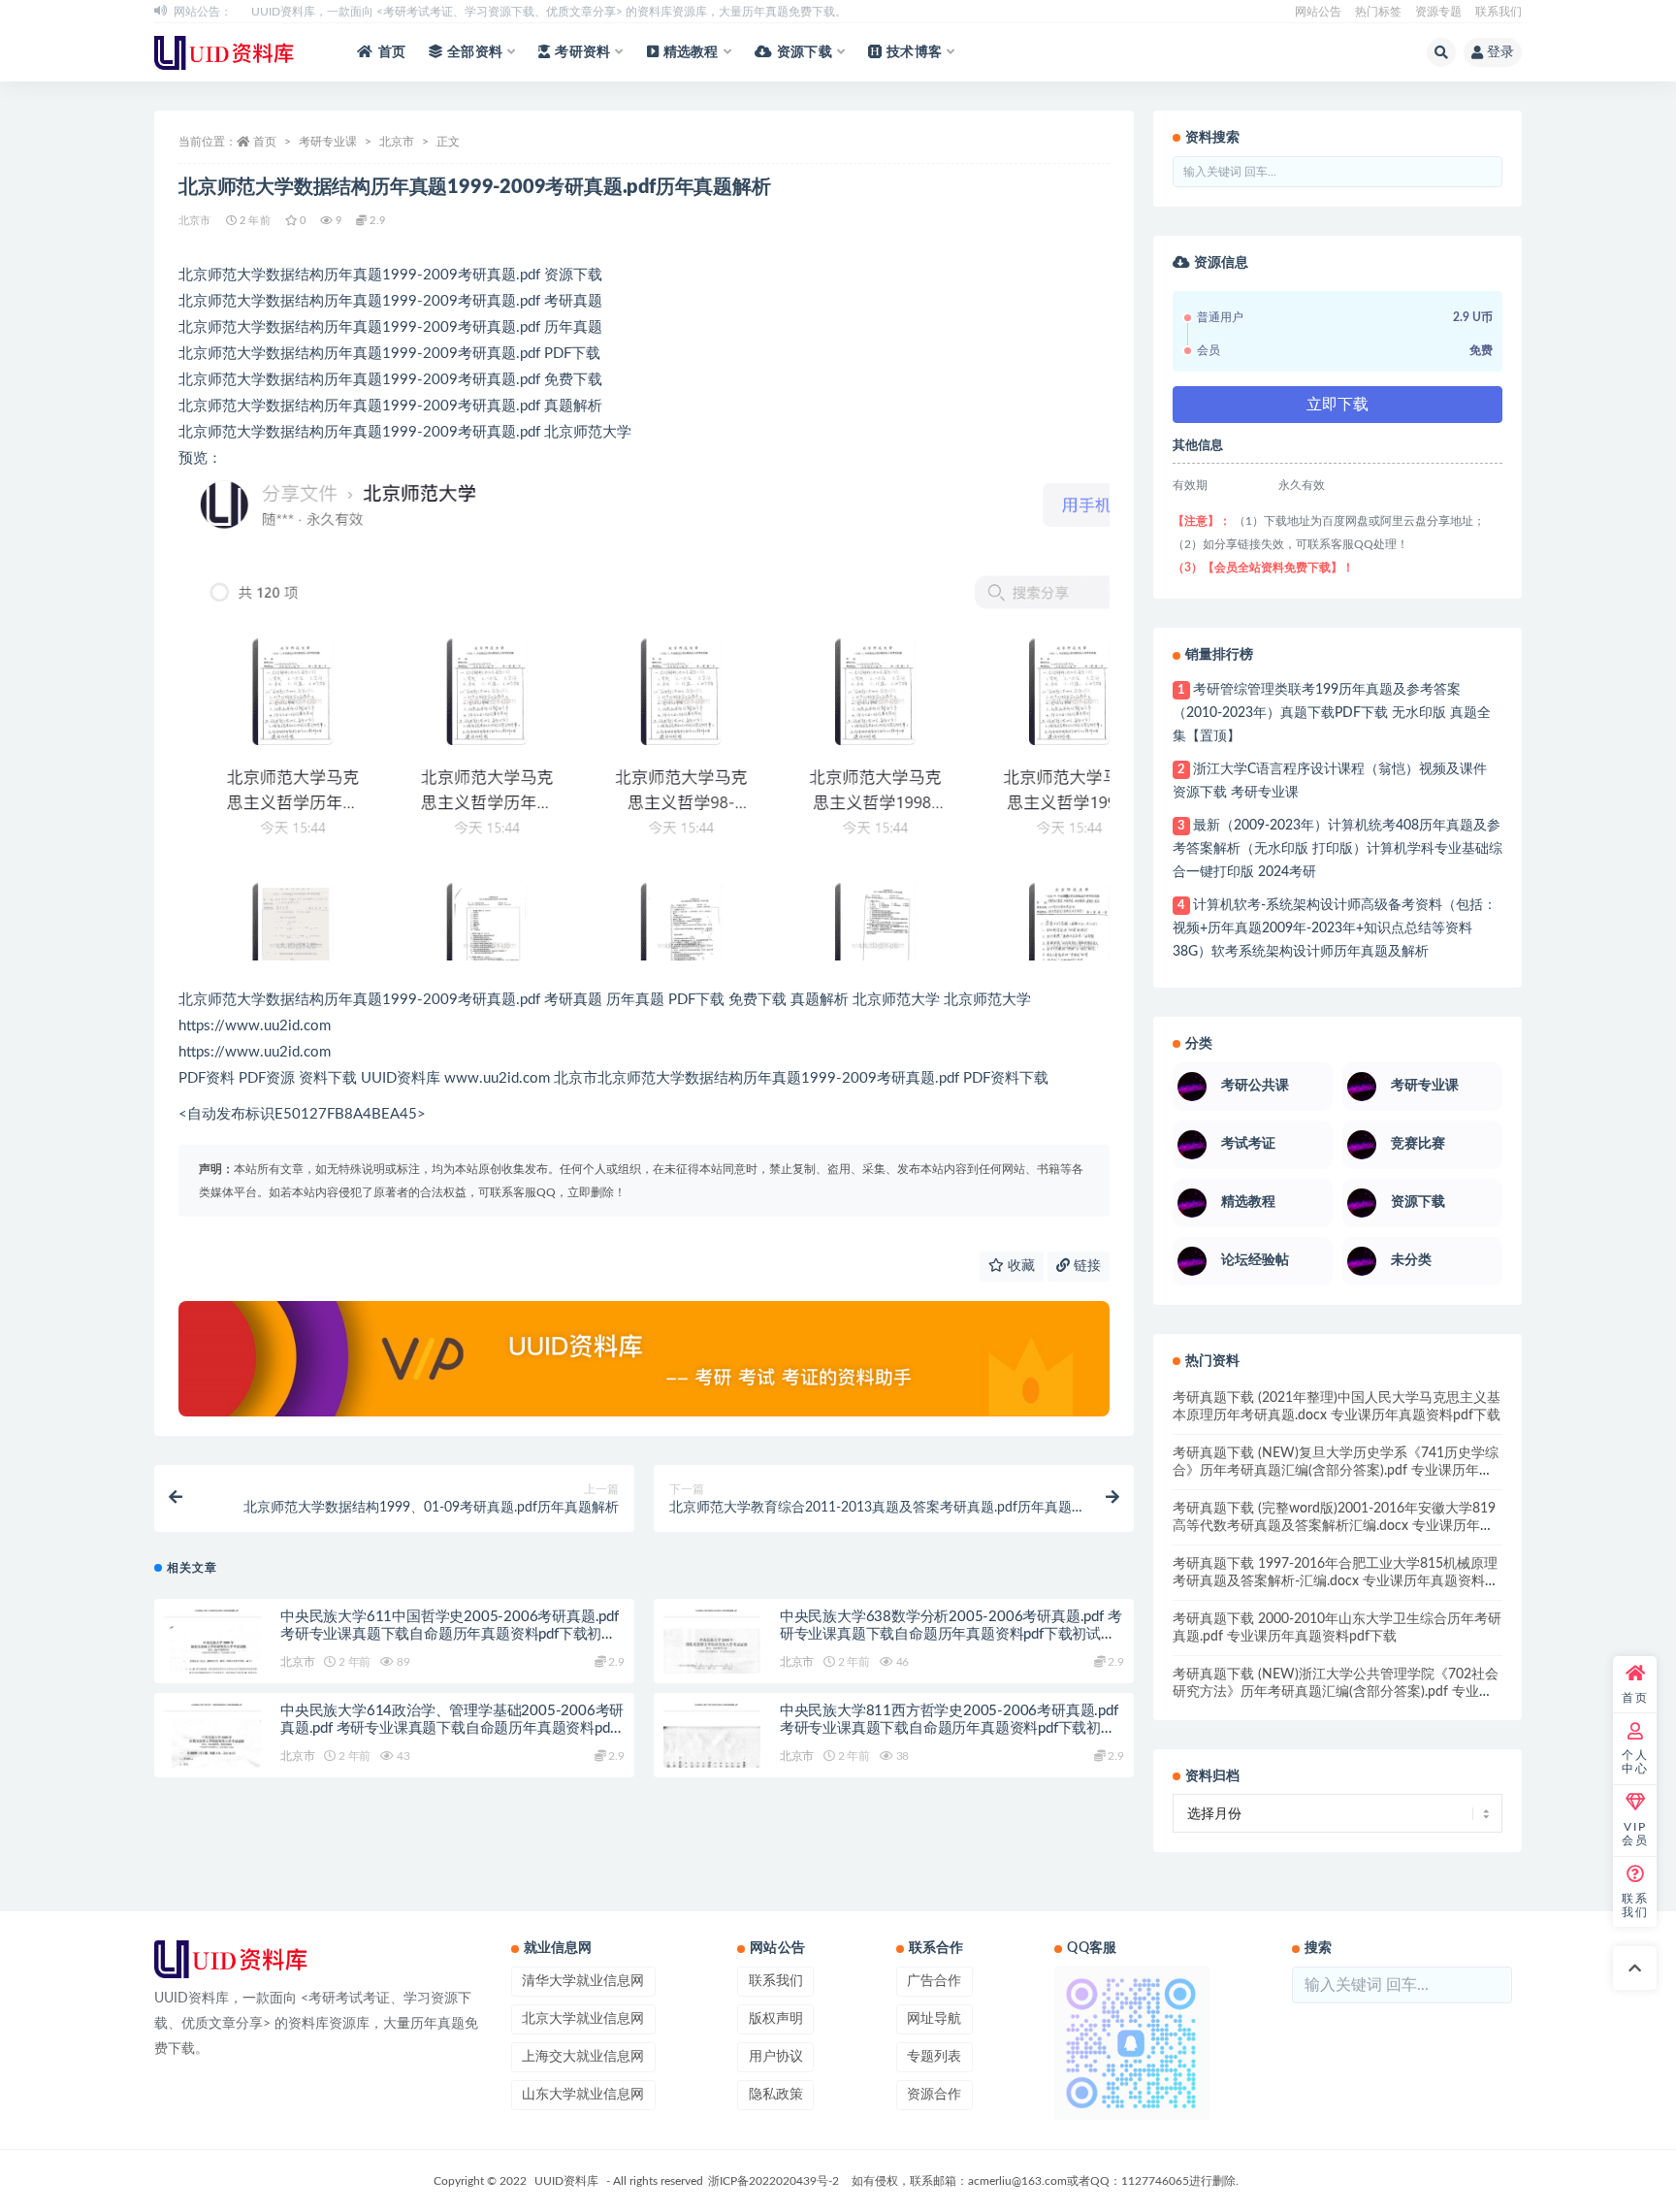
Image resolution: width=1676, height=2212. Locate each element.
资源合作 (934, 2095)
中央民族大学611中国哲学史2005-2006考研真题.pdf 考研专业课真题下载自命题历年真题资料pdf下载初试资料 (450, 1634)
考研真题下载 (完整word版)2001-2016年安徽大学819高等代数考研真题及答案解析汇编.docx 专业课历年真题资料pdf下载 (1334, 1526)
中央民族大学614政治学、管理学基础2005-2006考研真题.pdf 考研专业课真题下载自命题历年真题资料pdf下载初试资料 (452, 1728)
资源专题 (1438, 12)
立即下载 (1338, 405)
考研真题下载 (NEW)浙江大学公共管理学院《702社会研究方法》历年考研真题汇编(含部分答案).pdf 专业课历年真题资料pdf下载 (1336, 1692)
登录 (1500, 52)
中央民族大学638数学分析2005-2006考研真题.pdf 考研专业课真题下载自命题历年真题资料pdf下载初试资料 (951, 1634)
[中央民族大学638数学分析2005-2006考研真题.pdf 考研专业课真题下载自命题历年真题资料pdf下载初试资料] (712, 1658)
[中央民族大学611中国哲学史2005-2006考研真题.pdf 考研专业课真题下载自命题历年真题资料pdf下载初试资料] (212, 1658)
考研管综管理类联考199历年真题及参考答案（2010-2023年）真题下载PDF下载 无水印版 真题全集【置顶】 (1332, 713)
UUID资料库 (566, 2181)
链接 (1085, 1266)
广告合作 (934, 1981)
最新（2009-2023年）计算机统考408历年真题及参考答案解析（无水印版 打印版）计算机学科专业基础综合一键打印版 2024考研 (1338, 849)
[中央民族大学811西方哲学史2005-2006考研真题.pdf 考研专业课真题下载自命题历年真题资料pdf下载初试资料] (712, 1752)
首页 (392, 52)
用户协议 (776, 2057)
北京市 (397, 142)
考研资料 (582, 52)
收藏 (1019, 1266)
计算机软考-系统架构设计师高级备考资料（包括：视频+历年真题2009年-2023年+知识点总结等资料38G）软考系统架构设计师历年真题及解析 (1335, 928)
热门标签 (1378, 12)
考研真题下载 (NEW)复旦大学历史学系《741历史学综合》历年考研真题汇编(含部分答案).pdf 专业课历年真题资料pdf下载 (1336, 1471)
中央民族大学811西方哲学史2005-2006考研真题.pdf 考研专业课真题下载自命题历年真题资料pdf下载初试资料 (949, 1728)
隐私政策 (776, 2095)
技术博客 (914, 52)
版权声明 (776, 2019)
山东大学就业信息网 (583, 2095)
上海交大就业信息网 (583, 2057)
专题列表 (934, 2057)
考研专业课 (328, 142)
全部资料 (475, 52)
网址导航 (934, 2019)
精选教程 (691, 52)
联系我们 (1499, 12)
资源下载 (805, 52)
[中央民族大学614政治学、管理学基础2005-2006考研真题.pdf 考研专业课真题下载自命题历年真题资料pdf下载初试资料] (212, 1752)
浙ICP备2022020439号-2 (774, 2181)
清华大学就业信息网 (583, 1981)
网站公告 (1318, 12)
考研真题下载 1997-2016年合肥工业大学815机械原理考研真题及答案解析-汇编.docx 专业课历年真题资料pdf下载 (1335, 1581)
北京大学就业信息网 (583, 2019)
